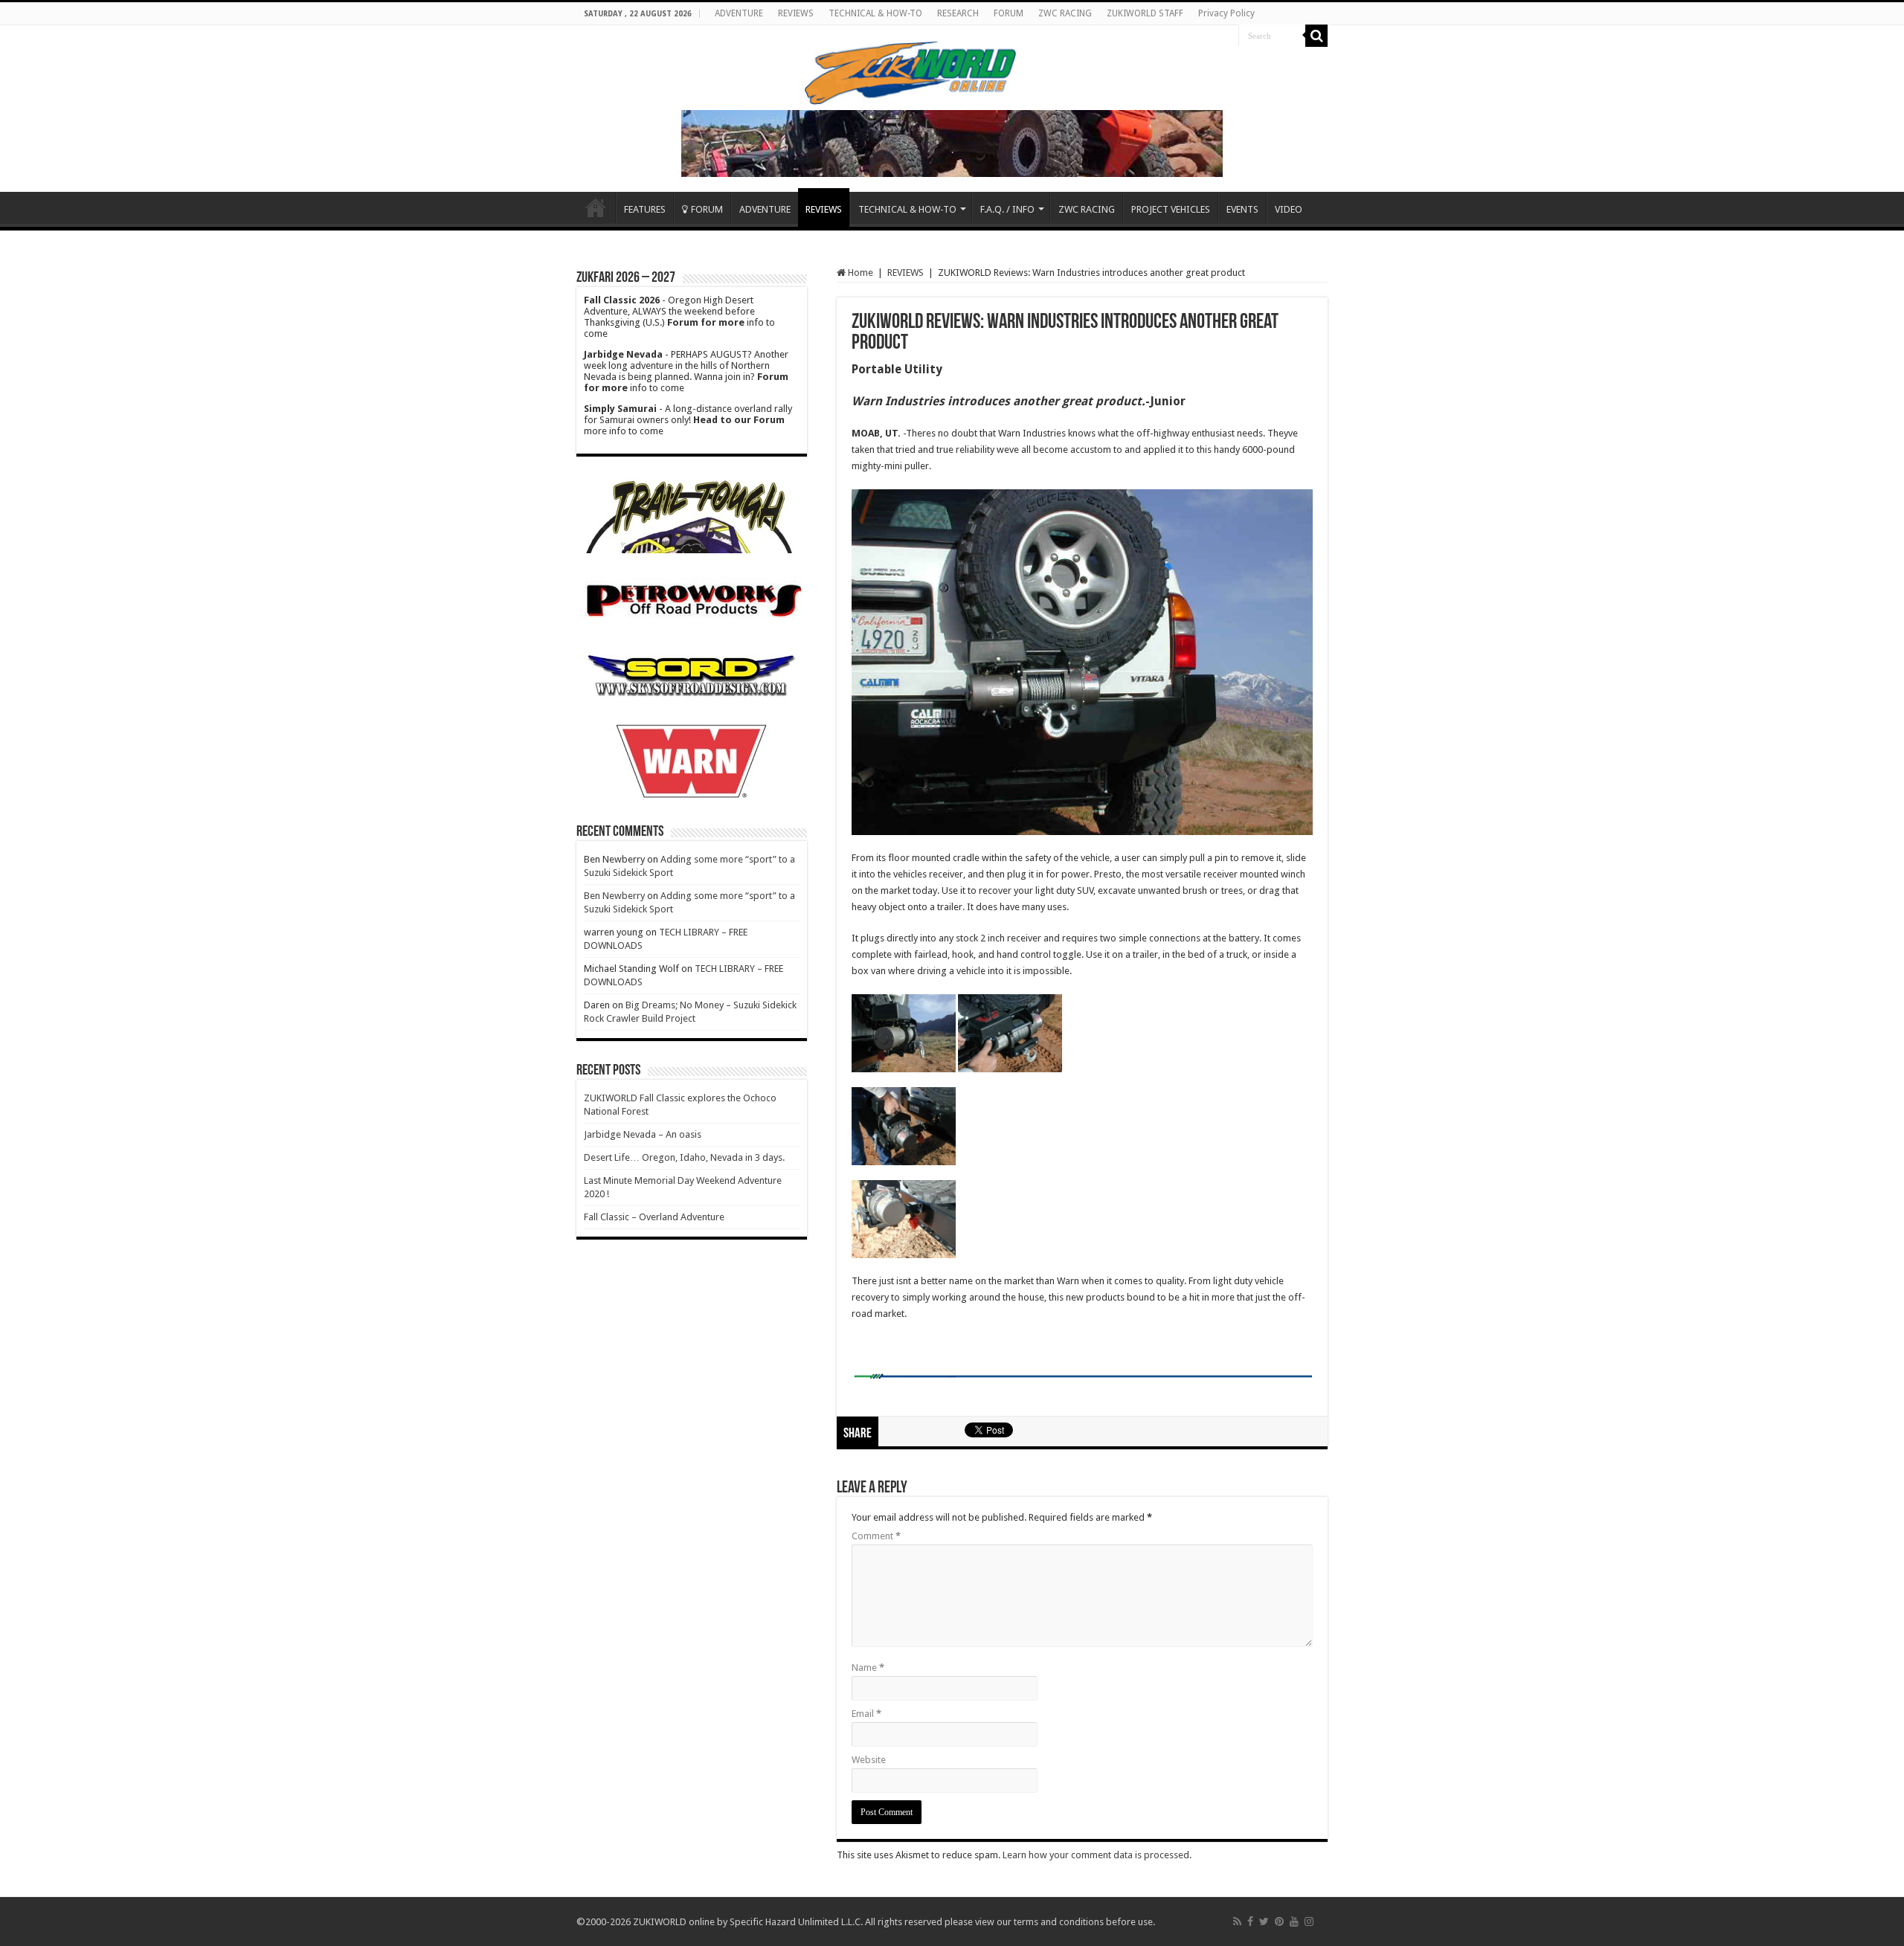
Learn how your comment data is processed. (1097, 1855)
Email (866, 1714)
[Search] (1316, 36)
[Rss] (1237, 1921)
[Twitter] (1264, 1921)
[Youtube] (1294, 1921)
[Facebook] (1250, 1921)
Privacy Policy (1226, 13)
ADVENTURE (739, 13)
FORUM (1009, 13)
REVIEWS (796, 13)
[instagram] (1309, 1921)
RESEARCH (958, 13)
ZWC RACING (1065, 13)
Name (868, 1668)
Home (596, 207)
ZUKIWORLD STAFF (1145, 13)
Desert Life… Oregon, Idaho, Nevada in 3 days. (684, 1157)
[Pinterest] (1279, 1921)
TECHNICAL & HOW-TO (875, 13)
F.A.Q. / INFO (1007, 209)
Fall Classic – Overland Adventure (654, 1217)
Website (869, 1760)
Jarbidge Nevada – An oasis (643, 1134)
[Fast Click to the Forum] (952, 142)
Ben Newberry (614, 896)
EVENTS (1242, 209)
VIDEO (1289, 209)
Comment (876, 1536)
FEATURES (645, 209)
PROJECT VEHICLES (1171, 209)
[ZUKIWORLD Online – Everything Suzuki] (911, 71)
